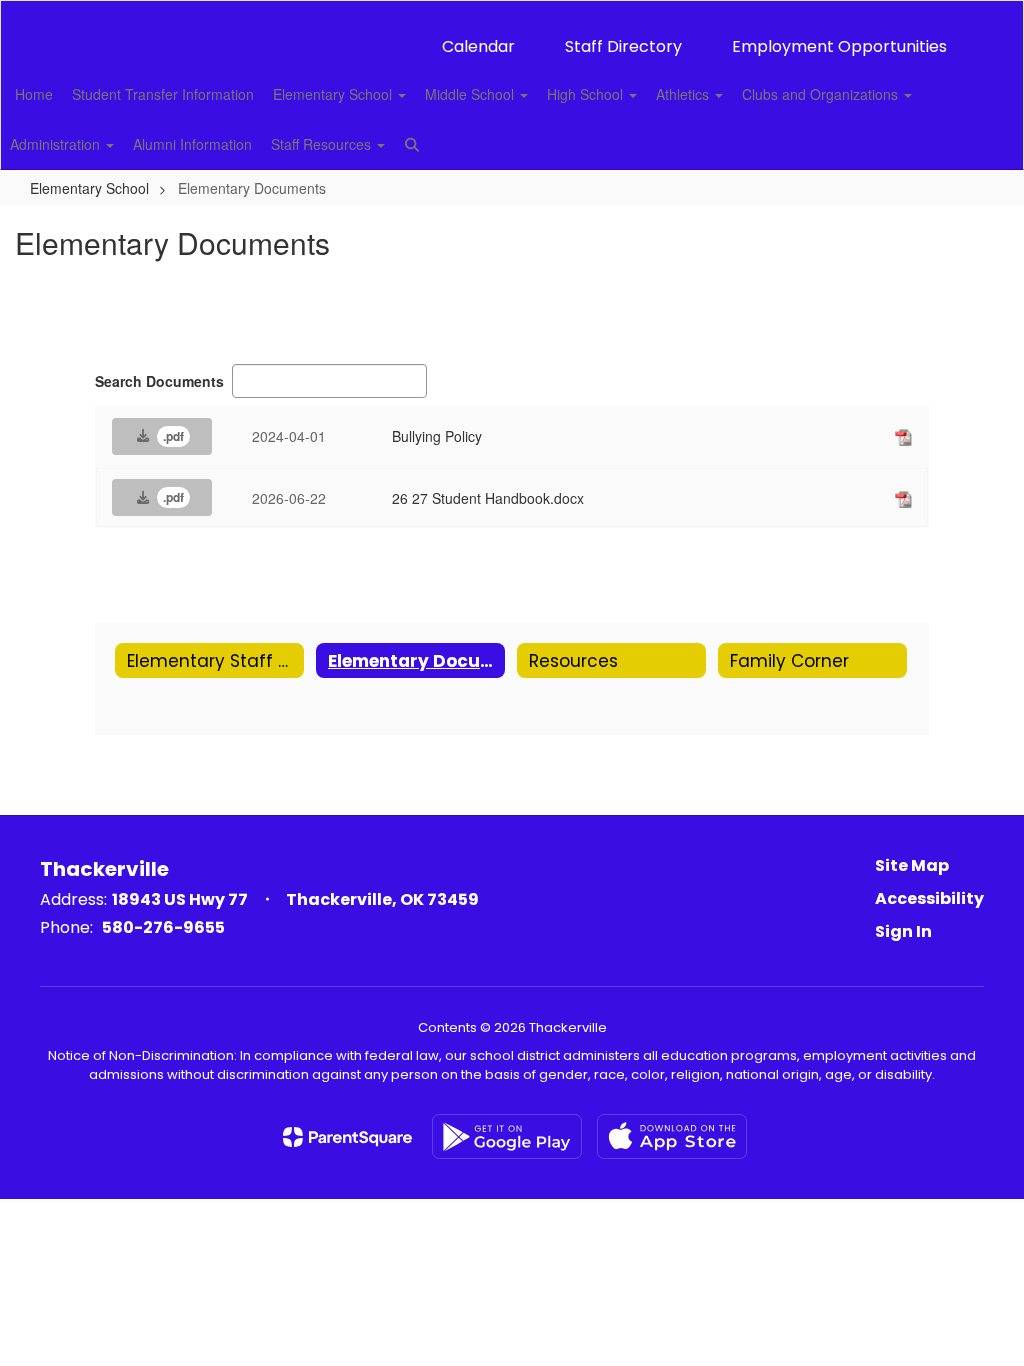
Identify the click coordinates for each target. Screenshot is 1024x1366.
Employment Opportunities (839, 46)
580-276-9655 (163, 927)
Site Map (912, 865)
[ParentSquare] (347, 1137)
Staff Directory (623, 46)
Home (34, 94)
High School (587, 94)
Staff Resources (323, 144)
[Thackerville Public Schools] (512, 13)
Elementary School (334, 94)
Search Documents (159, 381)
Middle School (471, 94)
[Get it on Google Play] (507, 1136)
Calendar (478, 46)
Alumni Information (192, 144)
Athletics (684, 94)
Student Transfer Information (163, 94)
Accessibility (929, 898)
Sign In (903, 931)
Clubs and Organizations (822, 94)
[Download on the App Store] (672, 1136)
